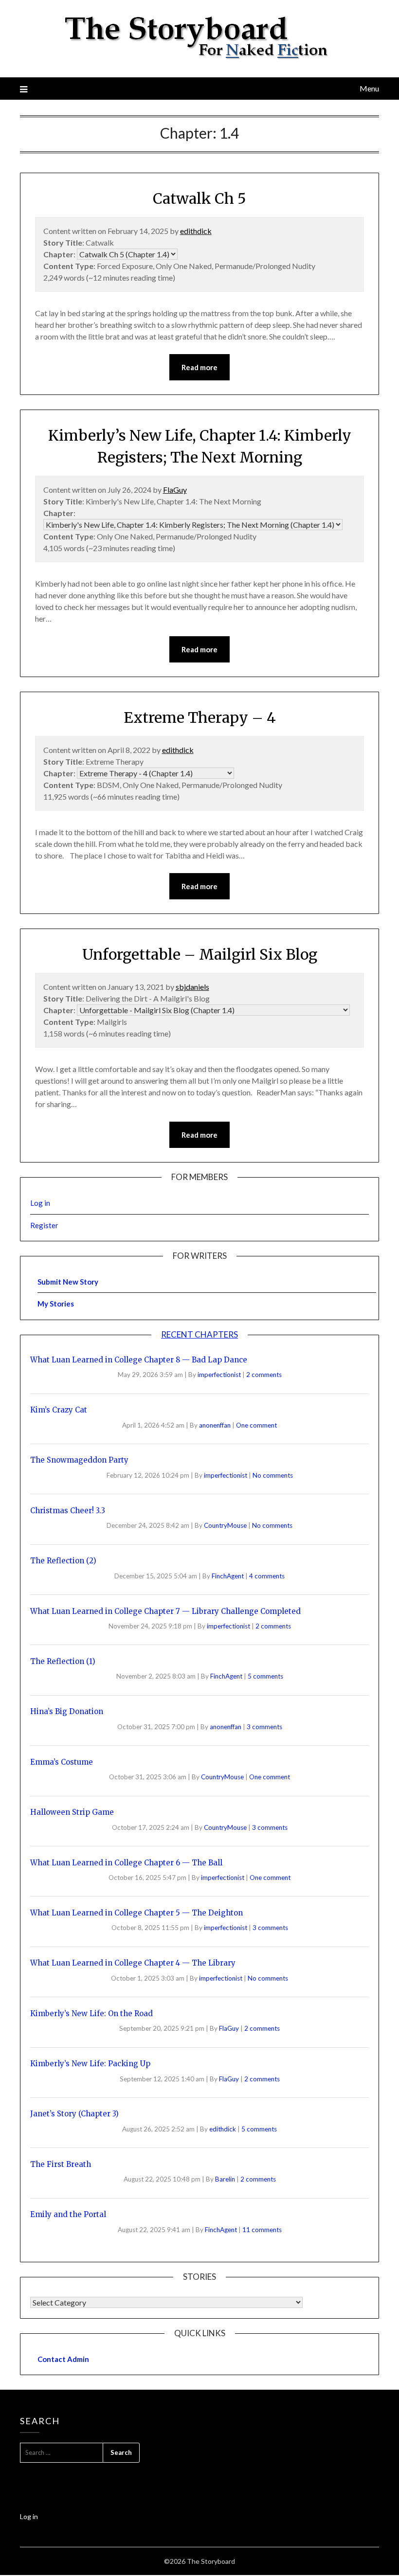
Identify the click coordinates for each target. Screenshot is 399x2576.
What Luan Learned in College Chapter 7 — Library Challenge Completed (165, 1611)
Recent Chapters (199, 1334)
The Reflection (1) (63, 1661)
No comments (273, 1475)
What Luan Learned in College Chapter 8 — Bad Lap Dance (139, 1360)
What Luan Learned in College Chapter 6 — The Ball (126, 1863)
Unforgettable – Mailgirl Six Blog (200, 954)
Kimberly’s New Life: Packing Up (90, 2064)
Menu (369, 88)
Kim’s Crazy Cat (59, 1410)
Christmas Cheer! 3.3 (68, 1511)
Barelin (226, 2179)
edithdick (196, 231)
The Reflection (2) (63, 1561)
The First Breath (61, 2164)
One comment (256, 1425)
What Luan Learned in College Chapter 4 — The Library (133, 1963)
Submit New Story (68, 1282)
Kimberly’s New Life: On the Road (91, 2013)
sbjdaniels (192, 987)
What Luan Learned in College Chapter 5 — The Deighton (136, 1913)
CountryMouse (226, 1525)
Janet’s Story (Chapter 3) (74, 2114)
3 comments (264, 1727)
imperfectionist (220, 1375)
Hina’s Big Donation (67, 1711)
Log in (40, 1203)
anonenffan (216, 1425)
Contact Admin (63, 2359)
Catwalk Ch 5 (199, 198)
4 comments (267, 1576)
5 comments (265, 1676)
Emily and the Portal (68, 2214)
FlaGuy (175, 490)
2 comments (264, 1375)
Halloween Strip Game (72, 1812)
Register (44, 1225)
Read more (199, 367)
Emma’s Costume (62, 1762)
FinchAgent (228, 1576)
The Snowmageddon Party (79, 1460)
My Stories (56, 1304)
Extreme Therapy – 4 (200, 717)
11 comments (262, 2230)
